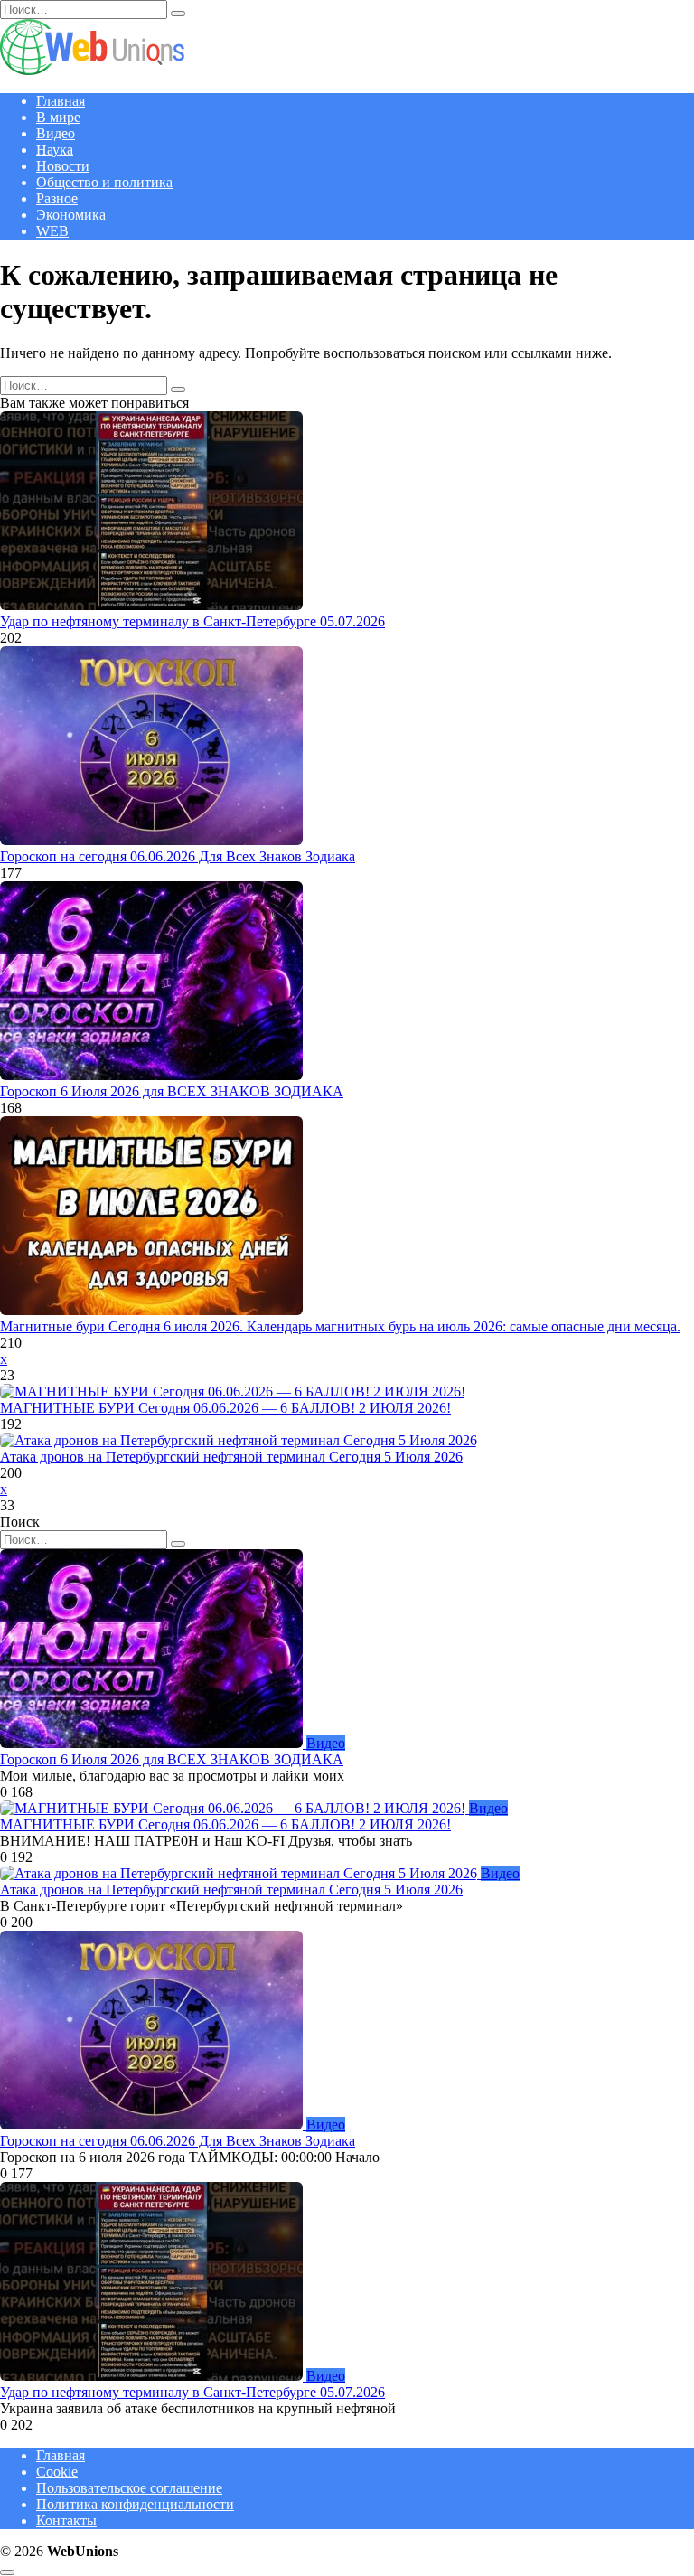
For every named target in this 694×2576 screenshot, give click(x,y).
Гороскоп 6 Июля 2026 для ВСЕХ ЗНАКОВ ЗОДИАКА (172, 1091)
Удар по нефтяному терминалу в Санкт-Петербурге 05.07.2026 (192, 621)
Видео (56, 133)
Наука (55, 150)
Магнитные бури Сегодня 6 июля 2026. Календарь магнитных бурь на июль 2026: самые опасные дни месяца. (340, 1326)
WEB (52, 231)
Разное (57, 198)
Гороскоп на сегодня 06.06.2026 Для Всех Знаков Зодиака (178, 856)
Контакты (66, 2520)
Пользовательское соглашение (129, 2488)
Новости (63, 166)
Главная (61, 101)
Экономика (71, 215)
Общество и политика (104, 182)
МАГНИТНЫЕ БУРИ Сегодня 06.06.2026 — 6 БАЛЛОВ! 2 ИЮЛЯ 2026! (225, 1408)
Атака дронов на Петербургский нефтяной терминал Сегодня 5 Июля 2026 (231, 1457)
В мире (58, 117)
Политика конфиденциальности (135, 2504)
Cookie (57, 2472)
